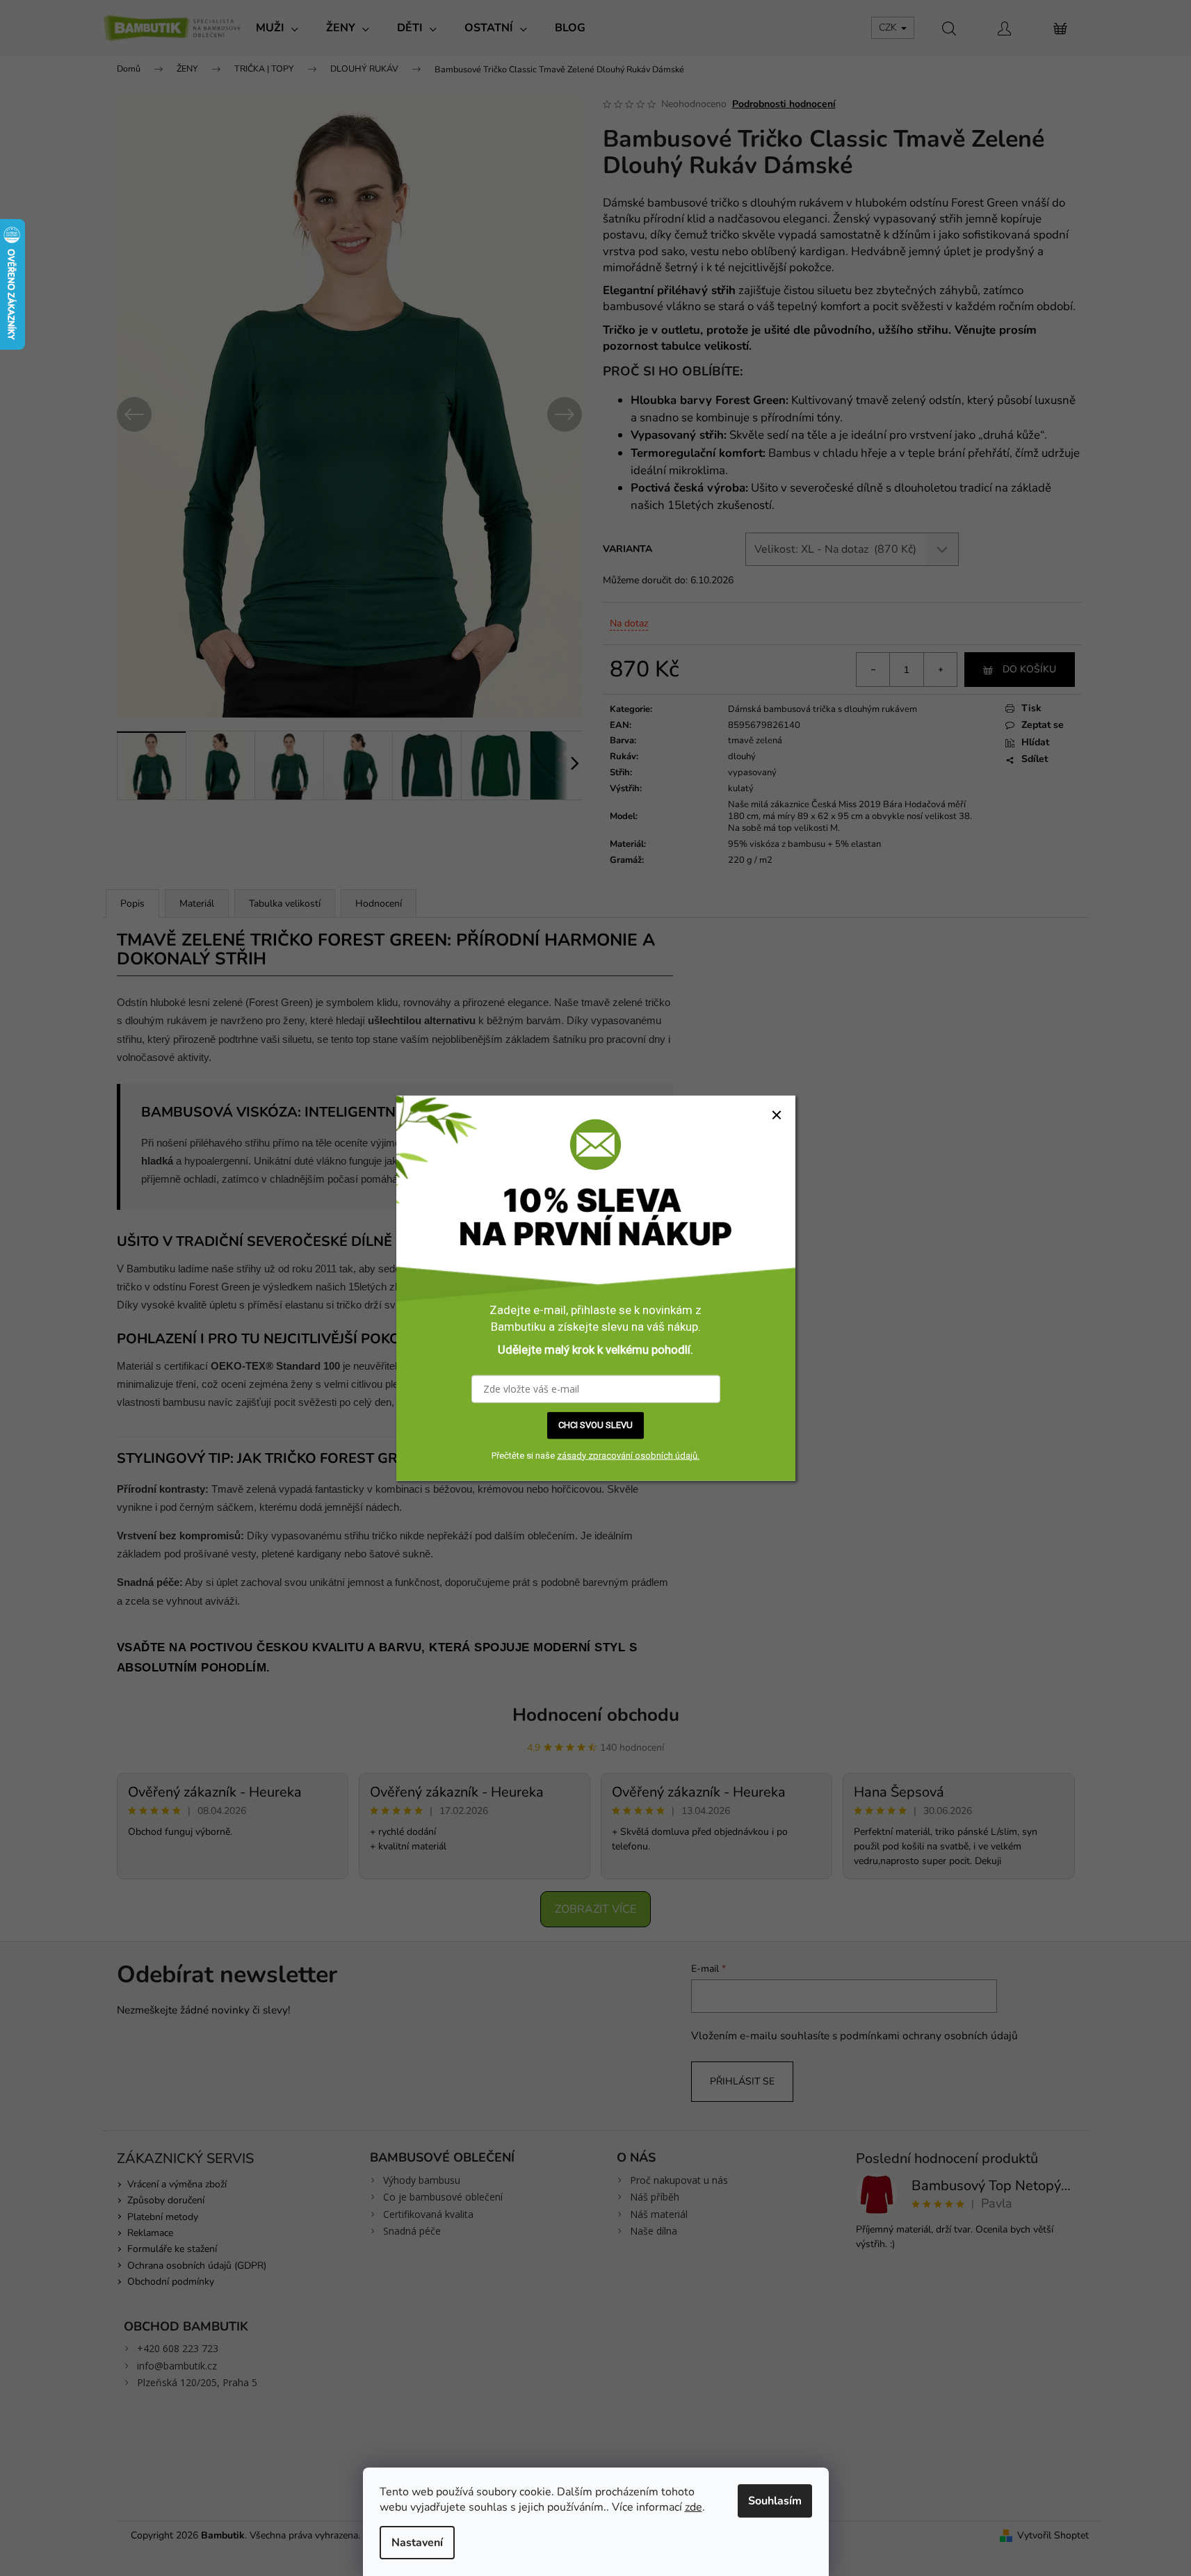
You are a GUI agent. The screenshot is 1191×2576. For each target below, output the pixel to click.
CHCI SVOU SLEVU (595, 1425)
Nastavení (417, 2543)
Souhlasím (775, 2501)
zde (694, 2507)
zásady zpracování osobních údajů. (628, 1455)
